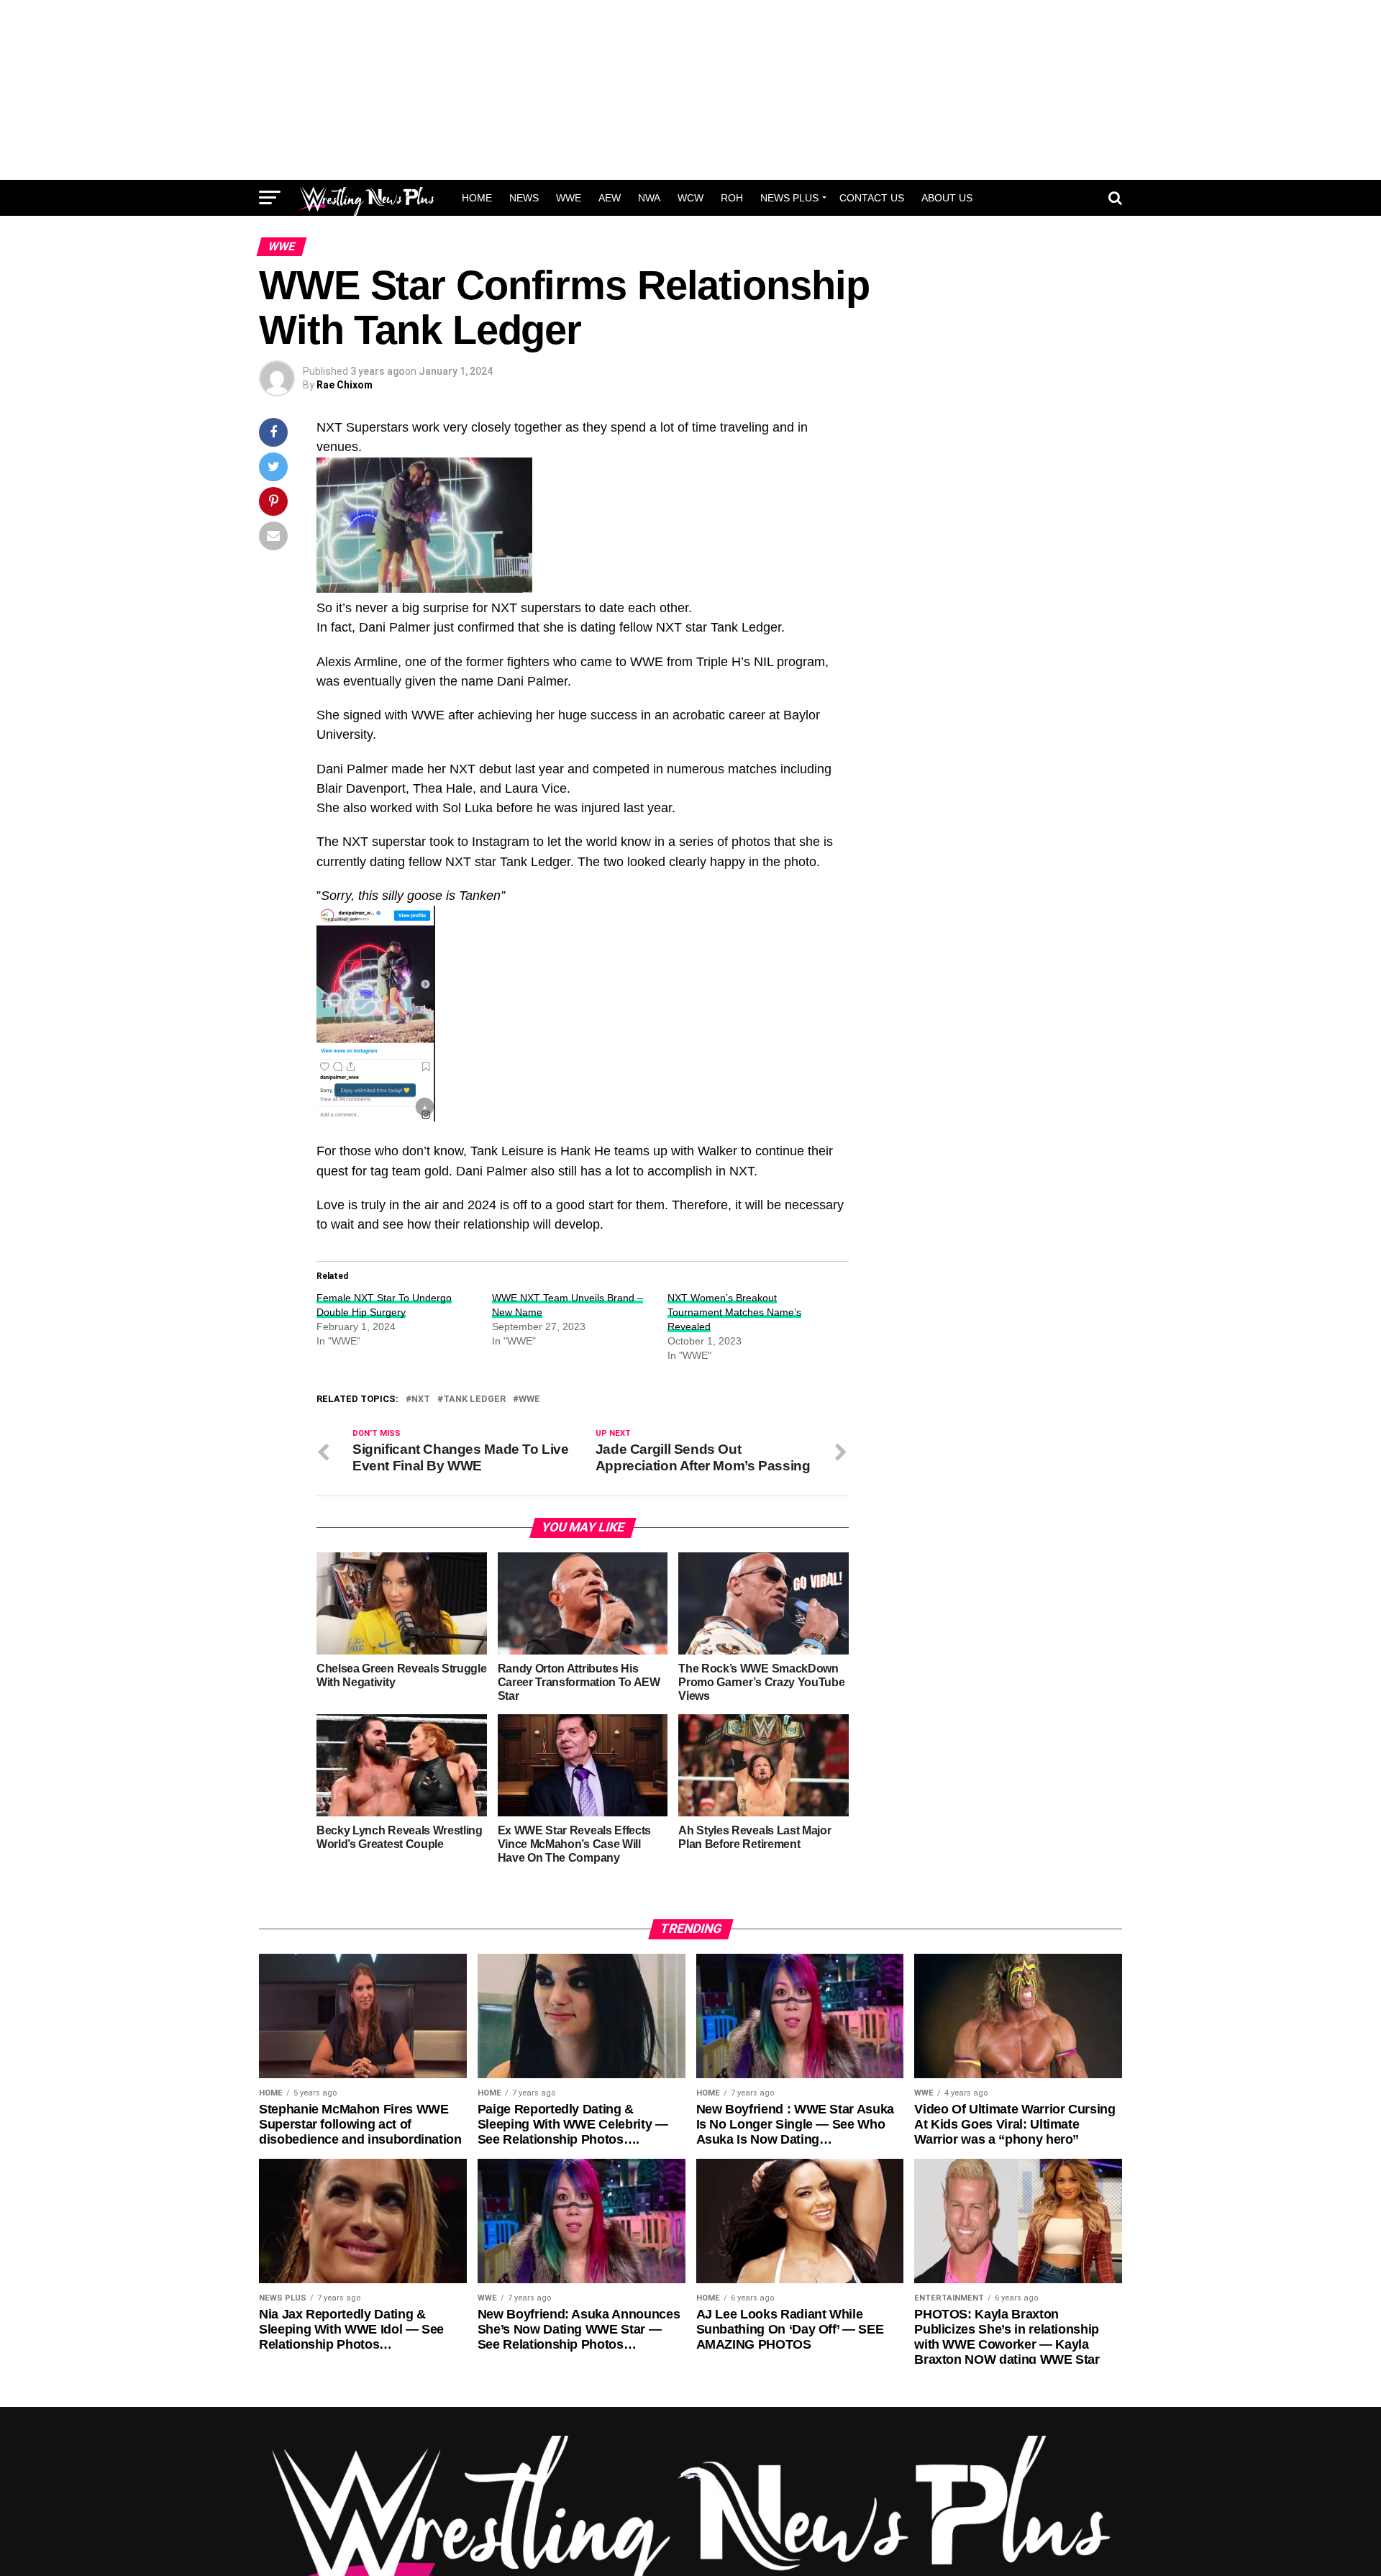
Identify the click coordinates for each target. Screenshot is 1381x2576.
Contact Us (872, 198)
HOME (477, 198)
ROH (732, 198)
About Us (947, 198)
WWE (569, 198)
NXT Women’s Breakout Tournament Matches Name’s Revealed (734, 1312)
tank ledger (474, 1399)
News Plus (789, 198)
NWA (649, 198)
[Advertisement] (690, 90)
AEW (610, 198)
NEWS (524, 198)
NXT (421, 1399)
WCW (690, 198)
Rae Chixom (345, 385)
